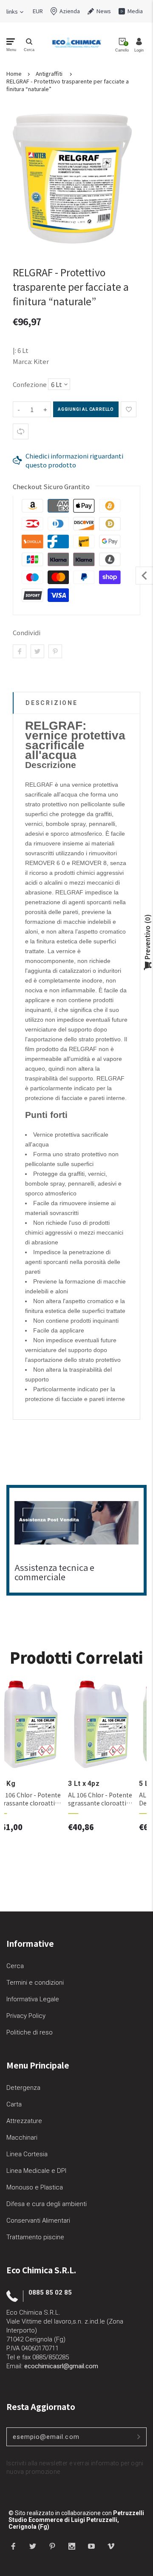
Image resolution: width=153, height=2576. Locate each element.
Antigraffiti (49, 74)
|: (14, 350)
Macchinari (22, 2138)
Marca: (23, 361)
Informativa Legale (33, 1999)
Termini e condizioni (35, 1983)
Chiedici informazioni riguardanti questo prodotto (74, 460)
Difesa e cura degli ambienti (47, 2204)
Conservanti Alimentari (38, 2221)
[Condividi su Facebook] (20, 651)
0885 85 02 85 (50, 2292)
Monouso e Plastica (35, 2187)
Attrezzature (24, 2121)
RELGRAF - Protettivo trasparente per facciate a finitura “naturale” (68, 85)
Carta (14, 2104)
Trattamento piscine (35, 2237)
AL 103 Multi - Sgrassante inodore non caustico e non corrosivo (107, 1799)
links (12, 11)
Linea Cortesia (27, 2154)
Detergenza (23, 2088)
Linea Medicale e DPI (36, 2171)
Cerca (15, 1966)
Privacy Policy (26, 2016)
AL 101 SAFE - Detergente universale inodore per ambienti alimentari (39, 1799)
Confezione (30, 384)
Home (14, 74)
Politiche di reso (30, 2032)
